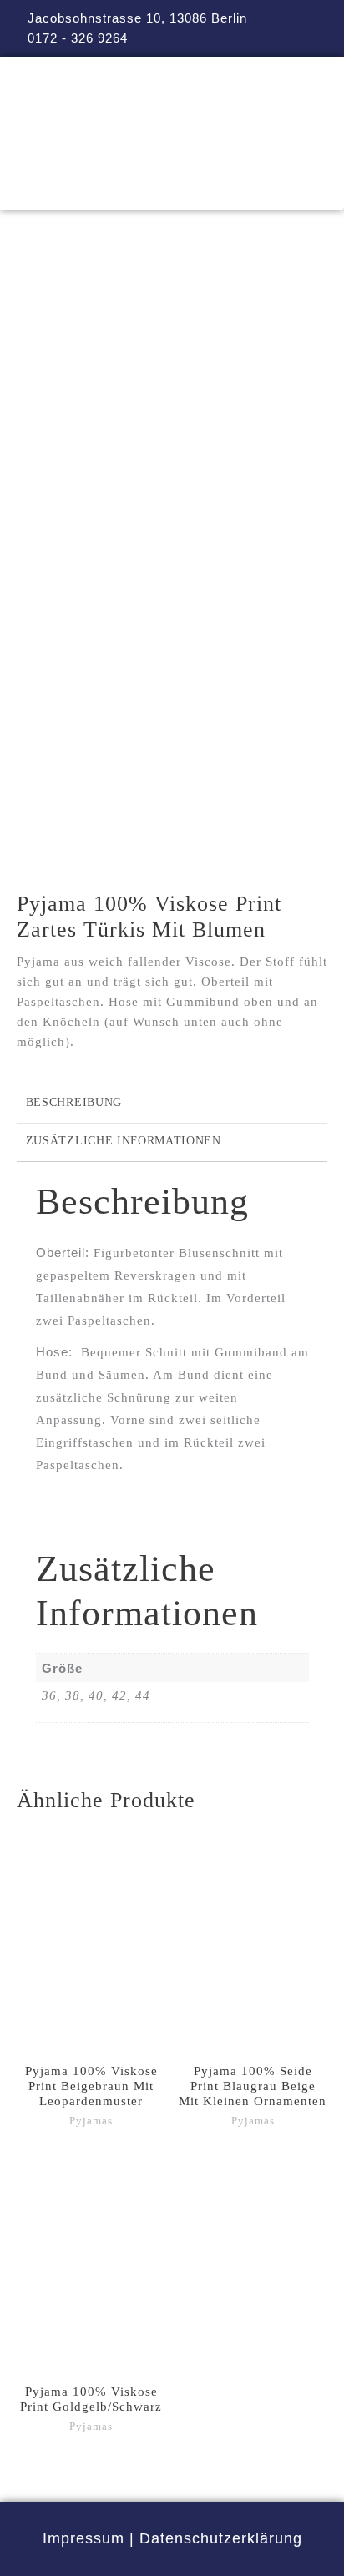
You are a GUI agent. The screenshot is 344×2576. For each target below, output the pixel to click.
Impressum (83, 2538)
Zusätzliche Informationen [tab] (124, 1141)
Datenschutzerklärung (221, 2538)
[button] (172, 186)
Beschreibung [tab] (74, 1102)
